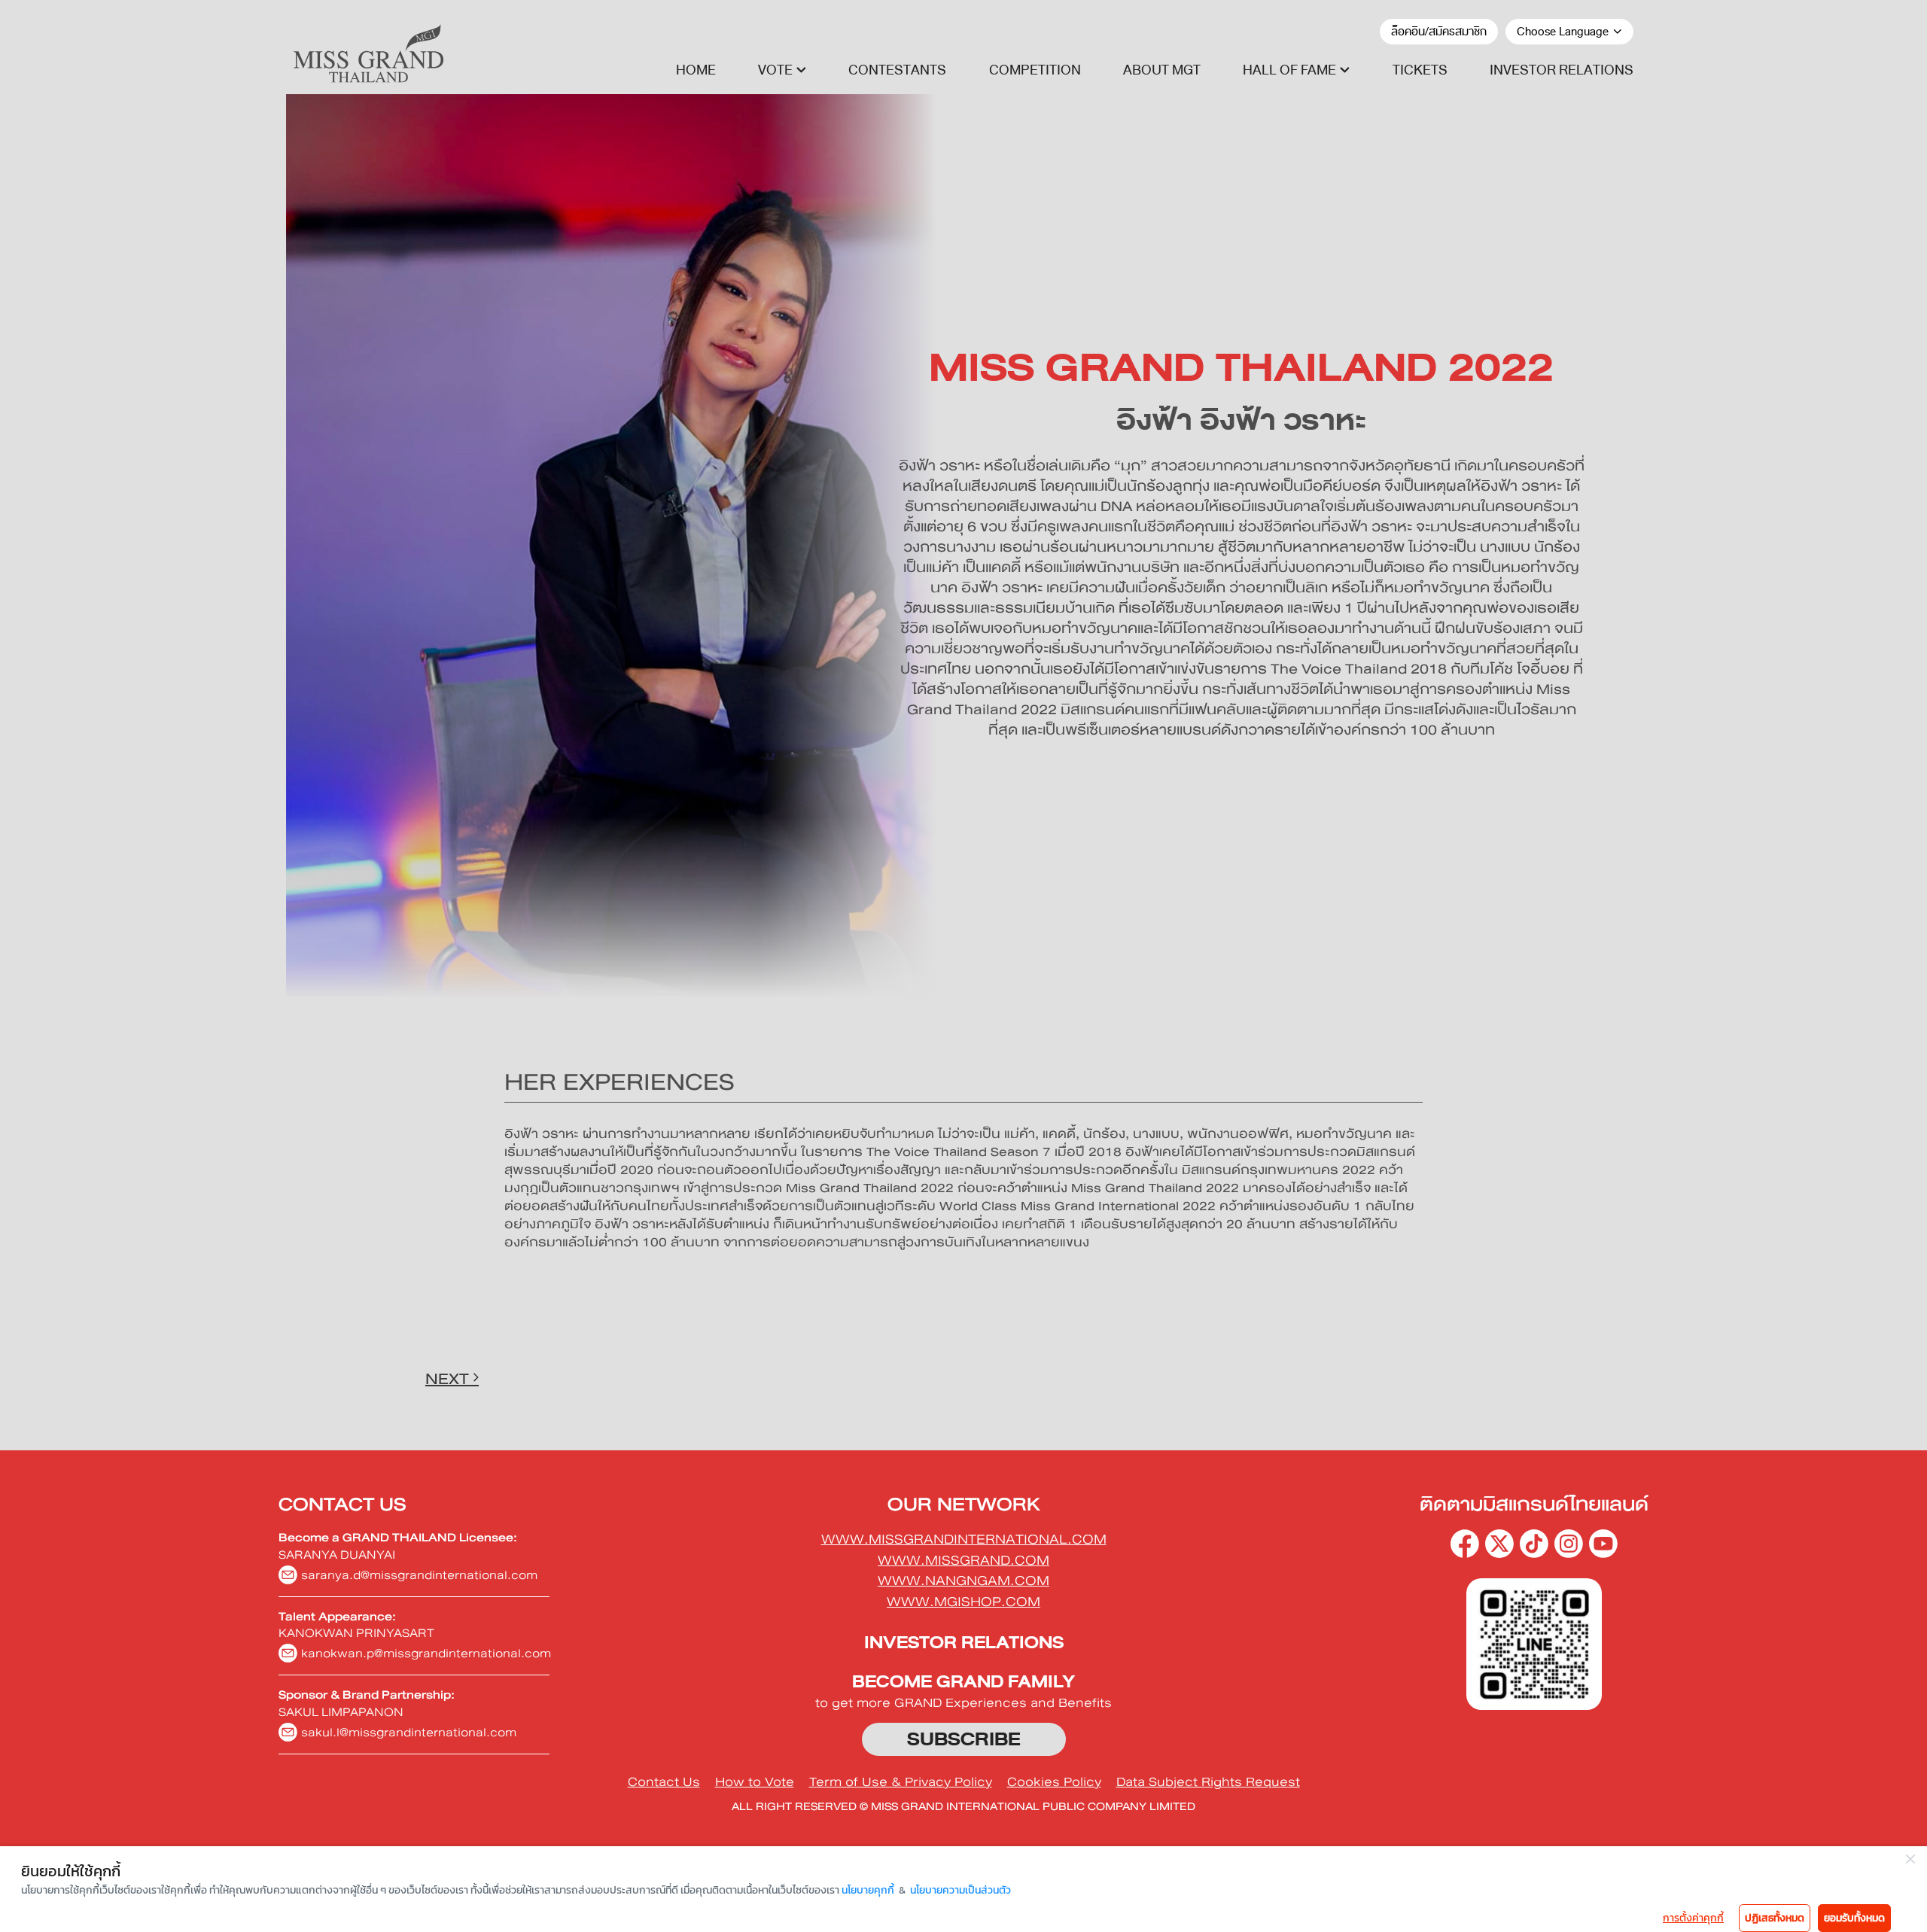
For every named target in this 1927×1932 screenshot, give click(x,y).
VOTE (775, 70)
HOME (696, 70)
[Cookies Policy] (1054, 1782)
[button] (782, 70)
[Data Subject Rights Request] (1208, 1782)
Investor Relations (964, 1643)
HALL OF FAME (1289, 70)
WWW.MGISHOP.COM (963, 1602)
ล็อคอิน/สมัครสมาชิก (1439, 32)
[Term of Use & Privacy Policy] (901, 1782)
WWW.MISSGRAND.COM (963, 1560)
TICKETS (1420, 70)
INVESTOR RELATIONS (1562, 70)
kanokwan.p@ (426, 1653)
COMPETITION (1035, 70)
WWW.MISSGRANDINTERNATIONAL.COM (964, 1539)
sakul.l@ (409, 1732)
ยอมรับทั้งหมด (1854, 1918)
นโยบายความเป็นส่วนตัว (960, 1890)
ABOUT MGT (1162, 70)
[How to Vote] (755, 1782)
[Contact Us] (664, 1782)
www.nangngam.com (963, 1581)
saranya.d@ (419, 1575)
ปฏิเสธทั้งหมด (1775, 1918)
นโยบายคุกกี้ (868, 1890)
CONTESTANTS (897, 70)
